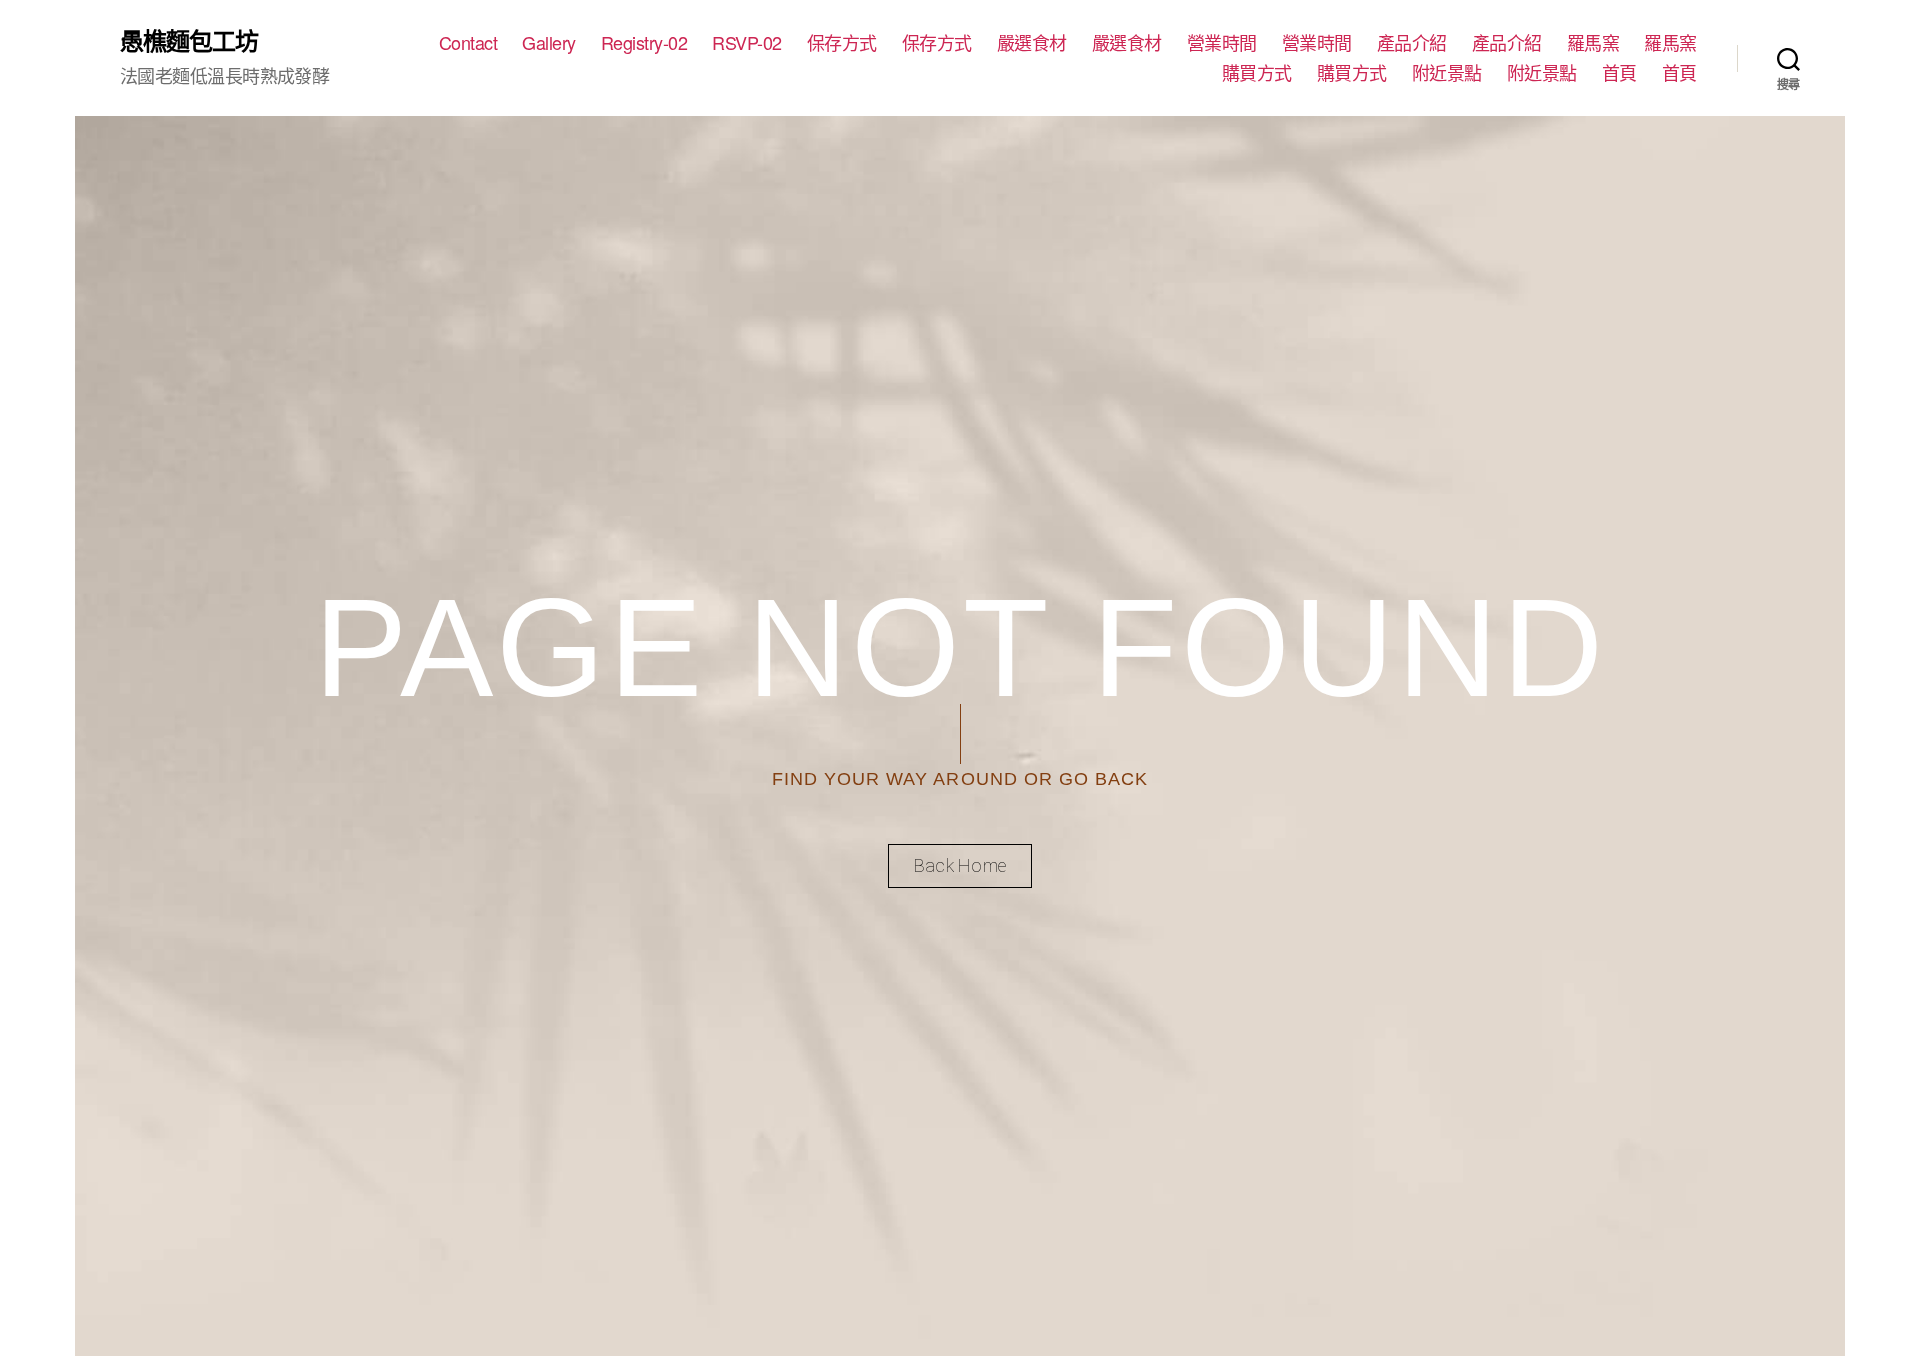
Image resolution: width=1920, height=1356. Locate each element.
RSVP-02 (747, 43)
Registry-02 (644, 43)
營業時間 (1222, 43)
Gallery (549, 43)
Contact (468, 43)
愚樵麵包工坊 (189, 40)
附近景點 (1447, 73)
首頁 (1619, 73)
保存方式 (842, 43)
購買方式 (1257, 73)
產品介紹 (1412, 43)
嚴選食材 (1032, 43)
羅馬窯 (1593, 43)
